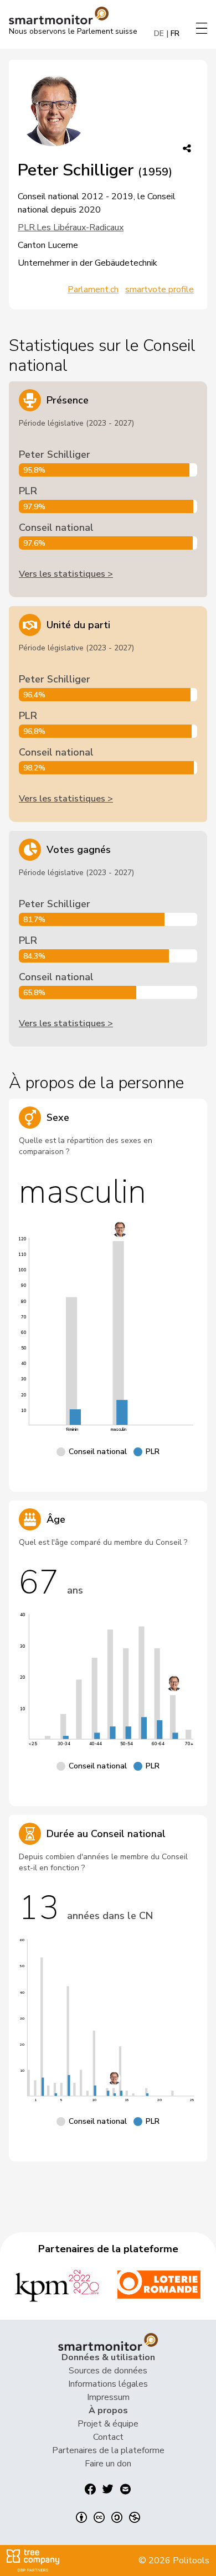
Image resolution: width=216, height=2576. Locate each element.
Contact (108, 2437)
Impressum (108, 2397)
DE (159, 33)
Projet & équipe (108, 2424)
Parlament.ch (93, 289)
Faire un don (108, 2464)
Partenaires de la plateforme (108, 2450)
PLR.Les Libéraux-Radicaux (71, 227)
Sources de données (108, 2371)
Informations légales (108, 2384)
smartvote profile (160, 289)
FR (175, 33)
